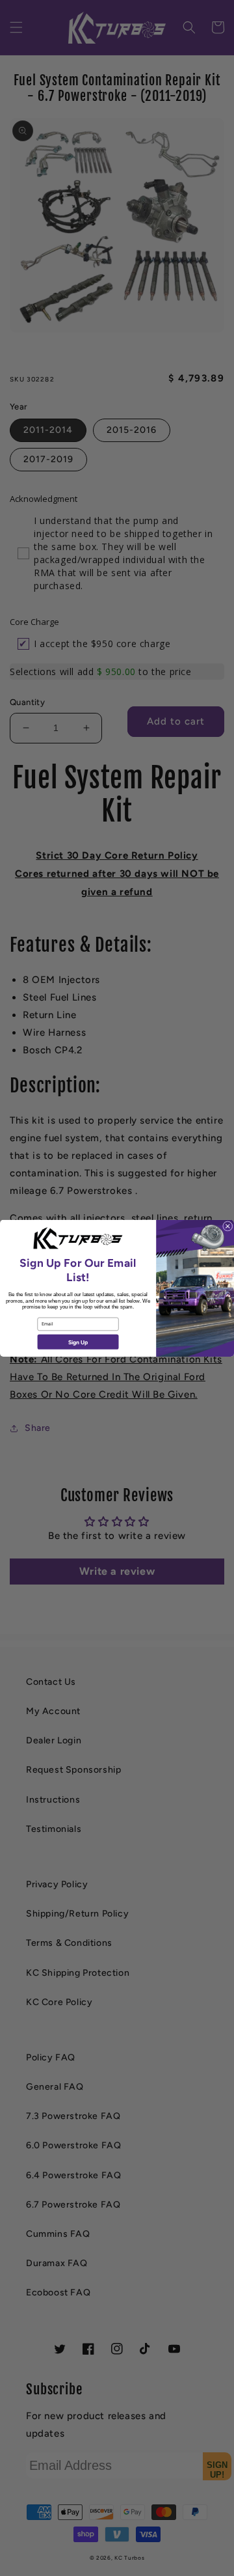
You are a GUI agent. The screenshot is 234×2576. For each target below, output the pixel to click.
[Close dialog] (227, 1226)
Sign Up (78, 1342)
